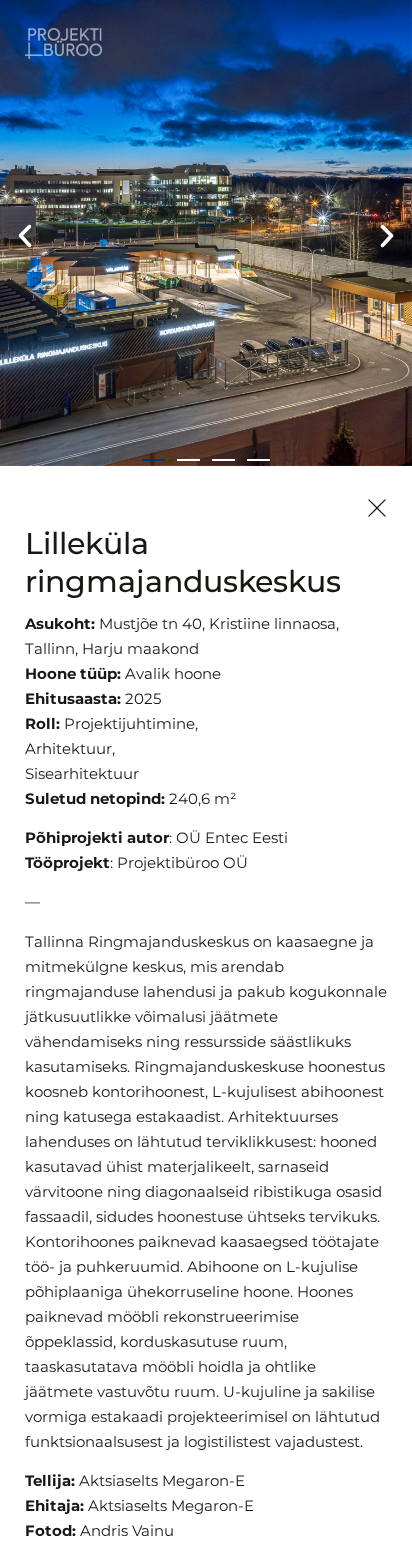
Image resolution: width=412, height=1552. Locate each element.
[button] (25, 236)
